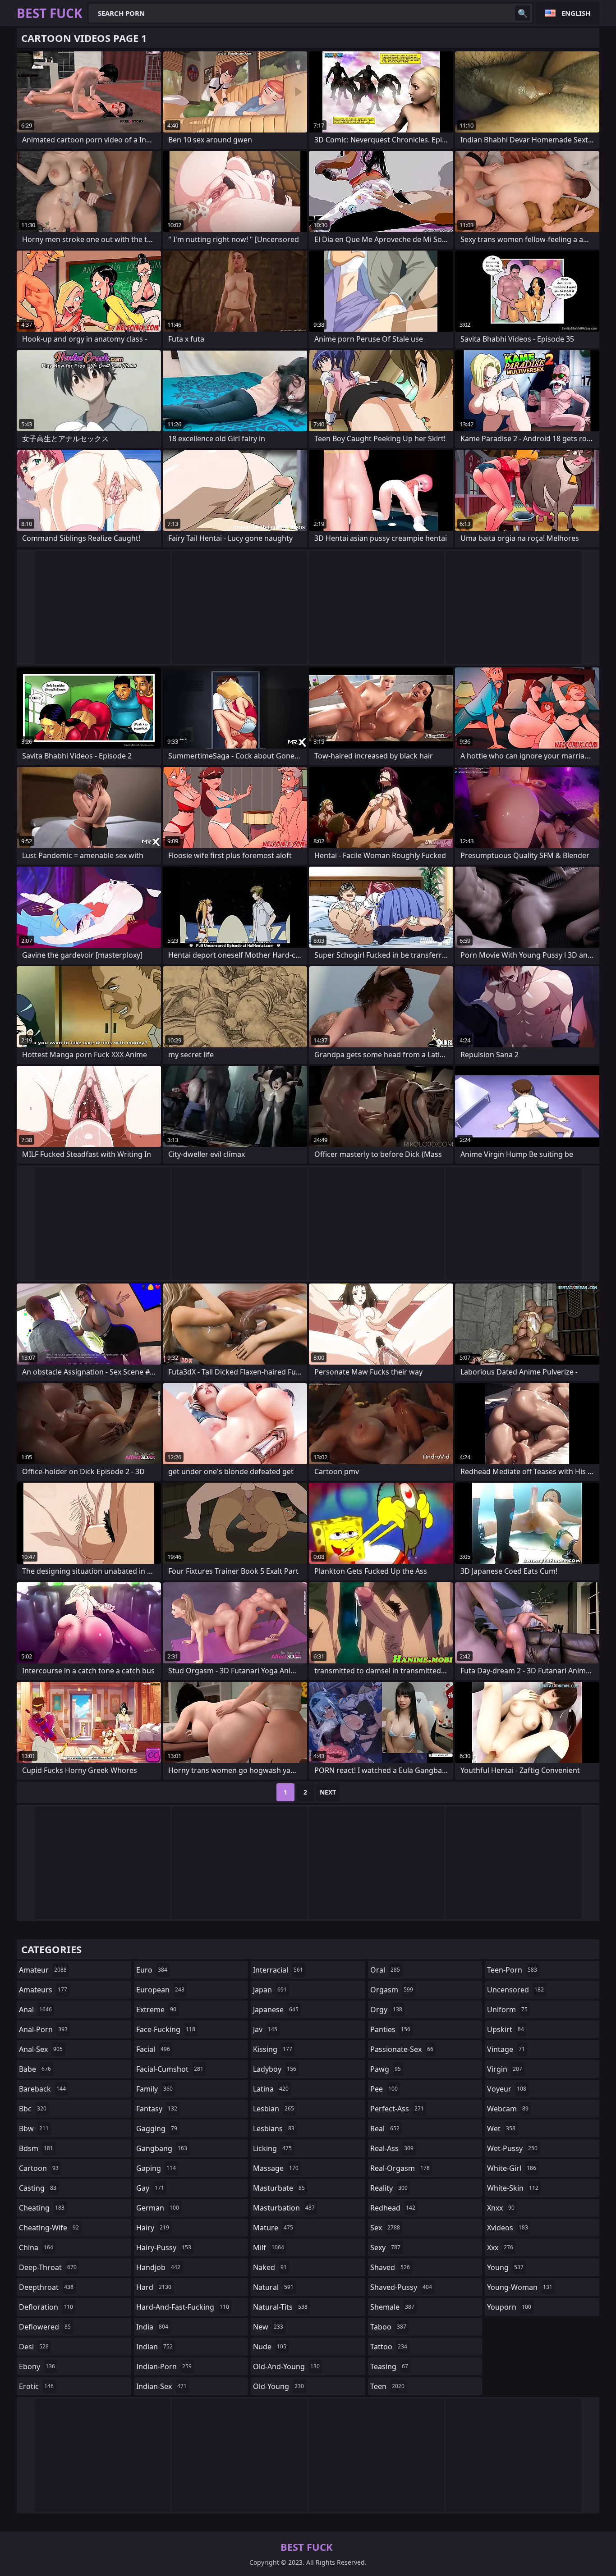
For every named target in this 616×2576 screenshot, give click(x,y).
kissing (273, 2049)
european (160, 1990)
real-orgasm (400, 2168)
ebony (37, 2366)
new (268, 2327)
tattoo (389, 2347)
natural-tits (280, 2307)
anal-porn (43, 2029)
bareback (42, 2089)
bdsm (36, 2148)
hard (154, 2287)
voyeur (507, 2089)
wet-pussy (512, 2148)
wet (501, 2128)
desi (34, 2347)
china (36, 2247)
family (154, 2089)
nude (270, 2347)
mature (273, 2228)
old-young (278, 2386)
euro (152, 1970)
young (505, 2267)
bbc (33, 2109)
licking (272, 2148)
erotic (36, 2386)
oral (385, 1970)
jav (265, 2029)
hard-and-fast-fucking (183, 2307)
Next (328, 1792)
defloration (46, 2307)
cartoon (39, 2168)
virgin (505, 2069)
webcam (508, 2109)
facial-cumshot (170, 2069)
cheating (42, 2208)
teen (387, 2386)
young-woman (520, 2287)
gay (150, 2188)
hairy (153, 2228)
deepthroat (46, 2287)
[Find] (523, 13)
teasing (389, 2366)
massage (276, 2168)
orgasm (392, 1990)
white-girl (512, 2168)
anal (35, 2010)
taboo (388, 2327)
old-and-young (286, 2366)
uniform (507, 2010)
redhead (393, 2208)
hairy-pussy (164, 2247)
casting (38, 2188)
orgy (386, 2010)
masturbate (279, 2188)
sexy (385, 2247)
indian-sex (161, 2386)
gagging (157, 2128)
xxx (500, 2247)
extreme (156, 2010)
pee (384, 2089)
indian (154, 2347)
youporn (509, 2307)
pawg (386, 2069)
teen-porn (512, 1970)
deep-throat (48, 2267)
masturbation (284, 2208)
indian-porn (164, 2366)
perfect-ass (397, 2109)
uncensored (515, 1990)
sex (385, 2228)
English (576, 13)
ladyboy (275, 2069)
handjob (158, 2267)
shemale (392, 2307)
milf (269, 2247)
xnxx (501, 2208)
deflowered (45, 2327)
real (385, 2128)
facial (153, 2049)
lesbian (274, 2109)
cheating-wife (49, 2228)
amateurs (43, 1990)
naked (270, 2267)
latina (271, 2089)
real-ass (392, 2148)
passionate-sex (402, 2049)
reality (389, 2188)
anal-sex (41, 2049)
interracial (278, 1970)
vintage (506, 2049)
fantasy (157, 2109)
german (158, 2208)
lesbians (274, 2128)
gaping (156, 2168)
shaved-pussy (401, 2287)
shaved (390, 2267)
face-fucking (166, 2029)
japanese (276, 2010)
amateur (43, 1970)
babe (35, 2069)
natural (273, 2287)
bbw (34, 2128)
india (152, 2327)
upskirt (506, 2029)
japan (270, 1990)
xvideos (508, 2228)
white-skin (513, 2188)
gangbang (162, 2148)
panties (390, 2029)
